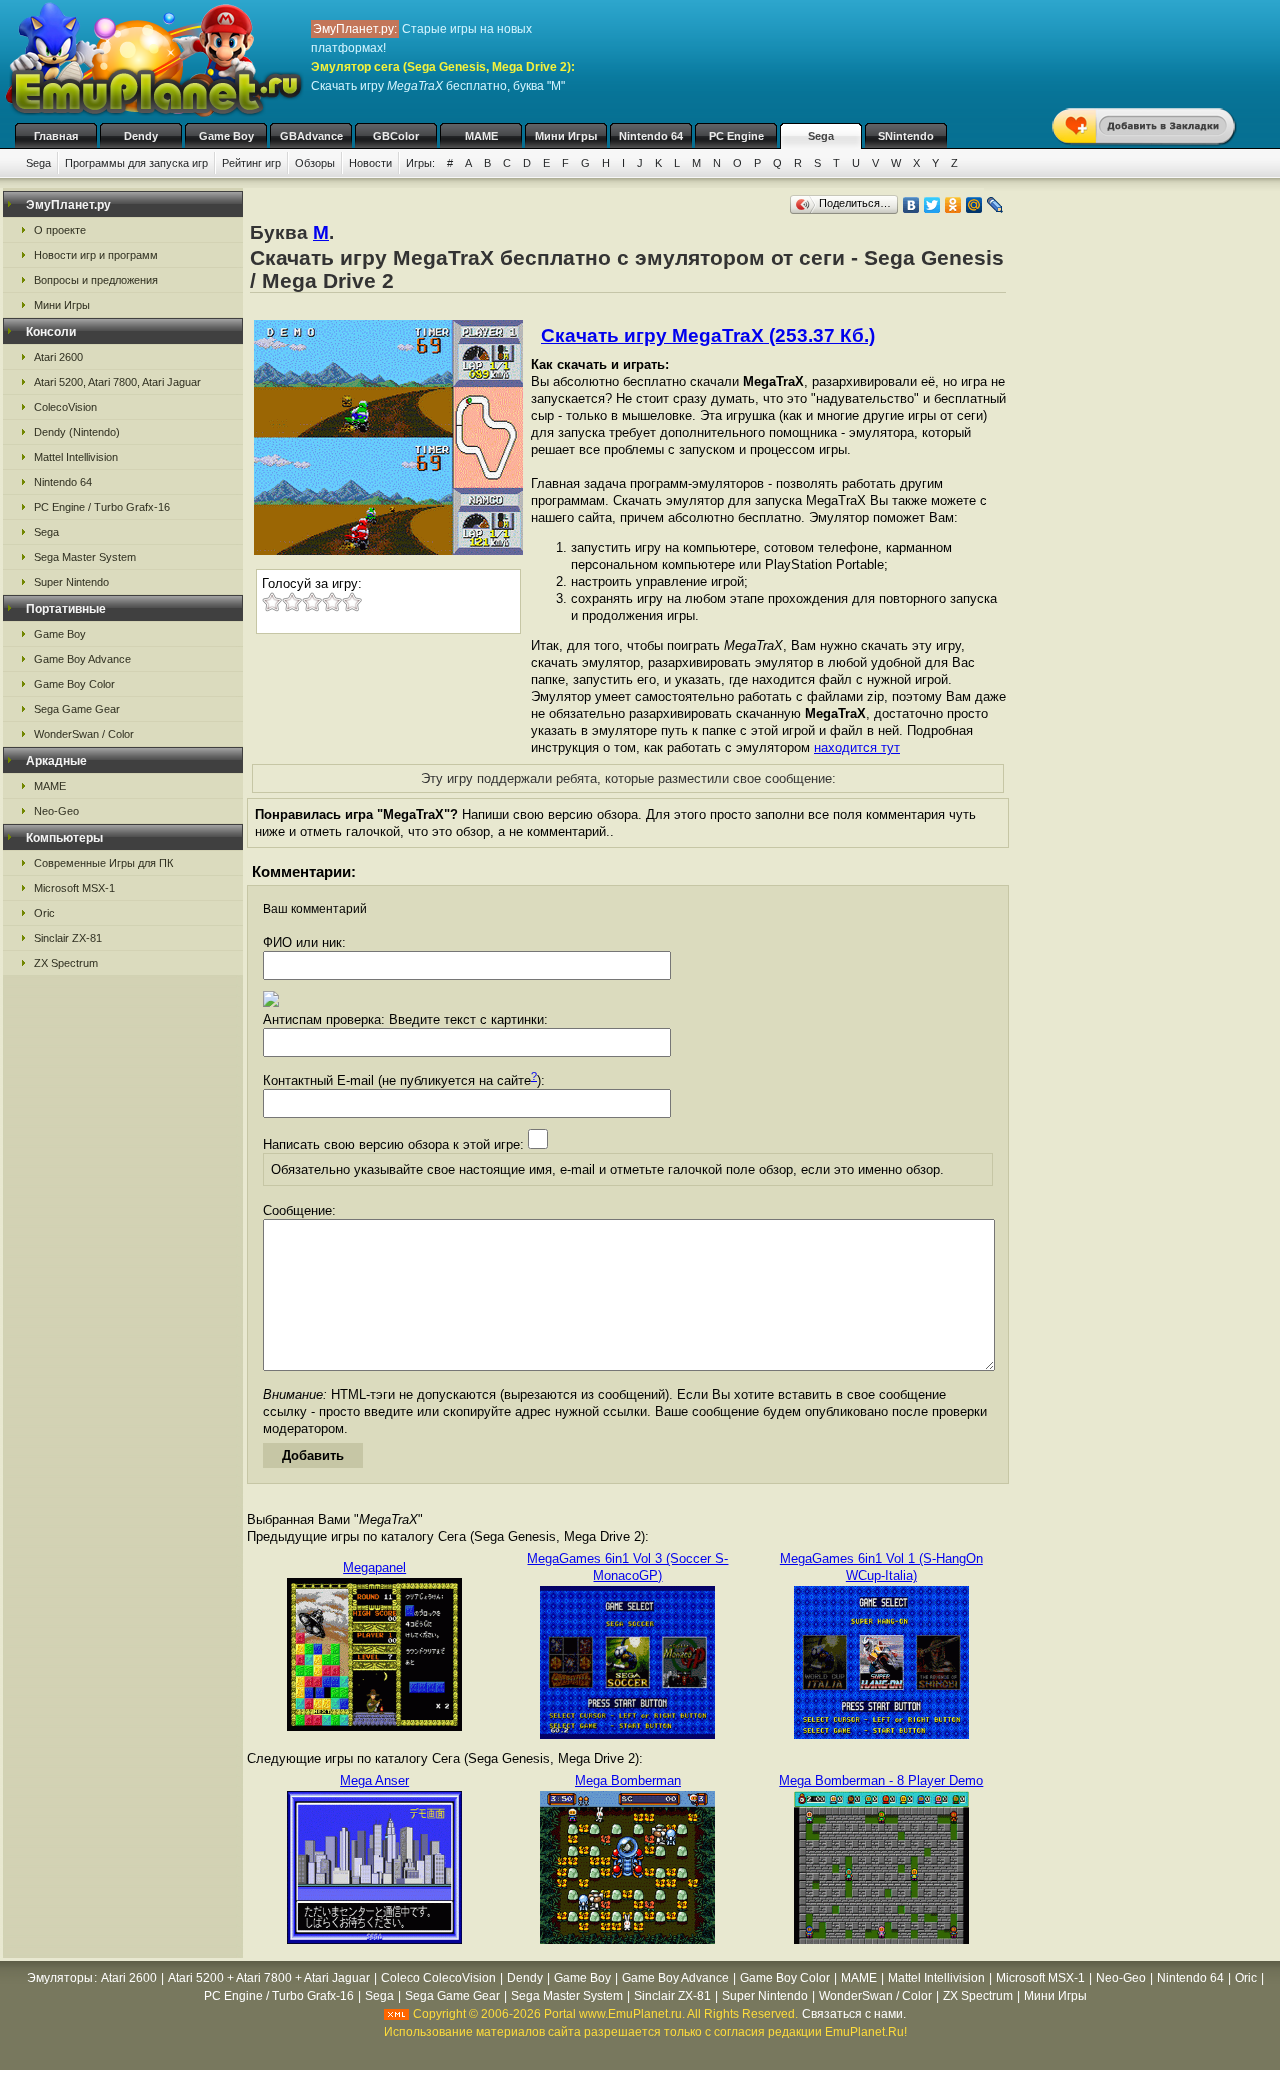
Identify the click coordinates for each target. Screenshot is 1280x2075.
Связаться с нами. (854, 2014)
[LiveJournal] (995, 205)
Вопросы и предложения (96, 280)
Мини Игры (566, 136)
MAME (481, 136)
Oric (44, 913)
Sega (821, 136)
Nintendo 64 (651, 136)
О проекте (60, 230)
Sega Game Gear (77, 709)
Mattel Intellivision (76, 457)
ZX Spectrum (66, 963)
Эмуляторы (60, 1978)
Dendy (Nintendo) (77, 432)
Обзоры (315, 163)
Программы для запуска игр (136, 163)
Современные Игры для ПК (103, 863)
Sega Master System (85, 557)
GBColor (396, 136)
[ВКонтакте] (911, 205)
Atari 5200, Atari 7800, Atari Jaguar (117, 382)
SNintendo (906, 136)
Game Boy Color (74, 684)
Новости (370, 163)
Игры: (420, 163)
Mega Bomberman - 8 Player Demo (881, 1780)
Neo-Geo (56, 811)
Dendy (141, 136)
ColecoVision (65, 407)
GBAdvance (311, 136)
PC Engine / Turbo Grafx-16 (102, 507)
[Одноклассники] (953, 205)
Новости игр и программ (96, 255)
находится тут (857, 747)
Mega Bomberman (628, 1780)
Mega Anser (374, 1780)
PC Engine (736, 136)
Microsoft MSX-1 (74, 888)
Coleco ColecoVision (438, 1978)
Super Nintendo (71, 582)
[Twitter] (932, 205)
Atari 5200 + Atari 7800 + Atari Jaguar (269, 1978)
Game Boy (226, 136)
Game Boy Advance (82, 659)
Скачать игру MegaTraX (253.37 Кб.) (708, 335)
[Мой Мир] (974, 205)
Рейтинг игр (251, 163)
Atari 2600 (58, 357)
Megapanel (374, 1567)
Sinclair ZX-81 (68, 938)
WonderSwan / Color (84, 734)
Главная (56, 136)
